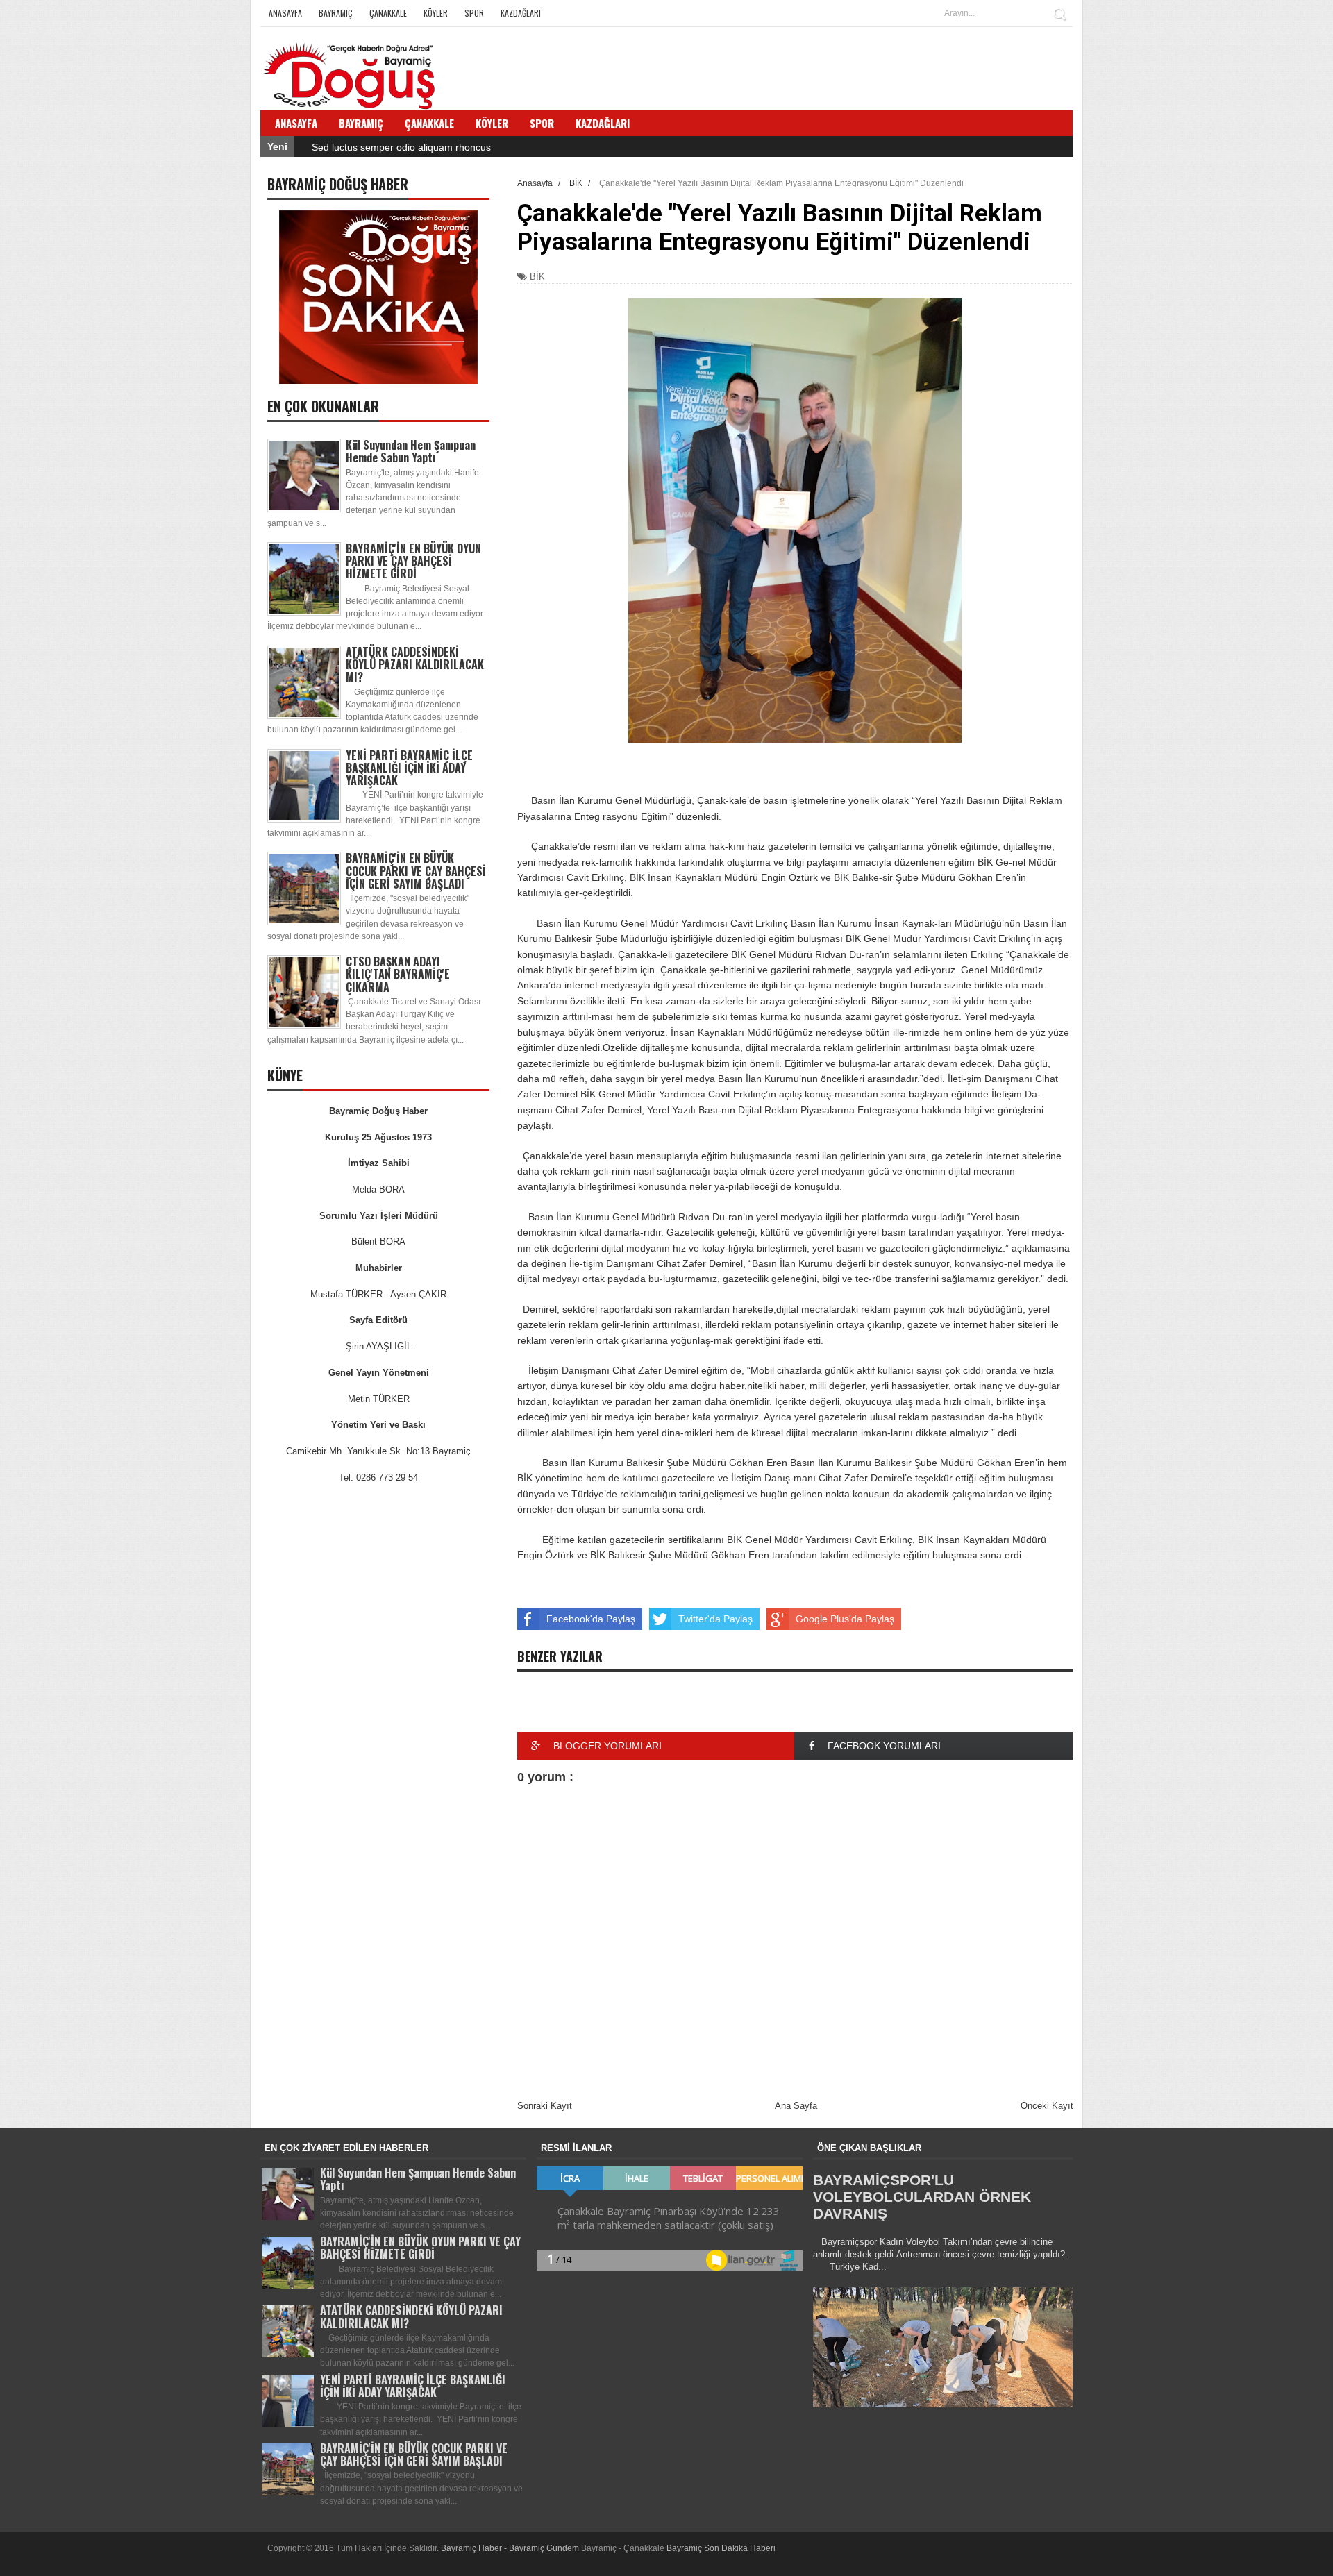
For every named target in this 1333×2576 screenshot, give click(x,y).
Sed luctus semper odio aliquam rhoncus (401, 147)
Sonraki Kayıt (545, 2106)
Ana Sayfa (796, 2106)
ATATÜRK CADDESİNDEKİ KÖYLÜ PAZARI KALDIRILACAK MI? (415, 664)
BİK (537, 277)
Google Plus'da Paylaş (845, 1619)
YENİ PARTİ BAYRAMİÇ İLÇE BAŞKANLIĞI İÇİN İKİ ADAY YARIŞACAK (409, 768)
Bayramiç (336, 13)
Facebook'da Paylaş (591, 1619)
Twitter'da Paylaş (715, 1619)
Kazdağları (521, 13)
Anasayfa (285, 13)
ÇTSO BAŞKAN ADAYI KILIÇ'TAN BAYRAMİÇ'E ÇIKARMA (398, 974)
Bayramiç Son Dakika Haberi (721, 2548)
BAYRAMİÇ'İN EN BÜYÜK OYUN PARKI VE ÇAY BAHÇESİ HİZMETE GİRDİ (413, 561)
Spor (474, 13)
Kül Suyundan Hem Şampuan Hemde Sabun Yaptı (411, 451)
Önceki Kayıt (1047, 2106)
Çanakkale (388, 13)
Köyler (436, 13)
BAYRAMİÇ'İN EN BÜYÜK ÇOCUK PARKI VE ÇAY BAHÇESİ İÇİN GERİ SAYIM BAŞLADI (416, 870)
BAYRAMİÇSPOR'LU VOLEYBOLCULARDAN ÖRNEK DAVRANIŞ (922, 2197)
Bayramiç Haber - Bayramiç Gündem (511, 2548)
